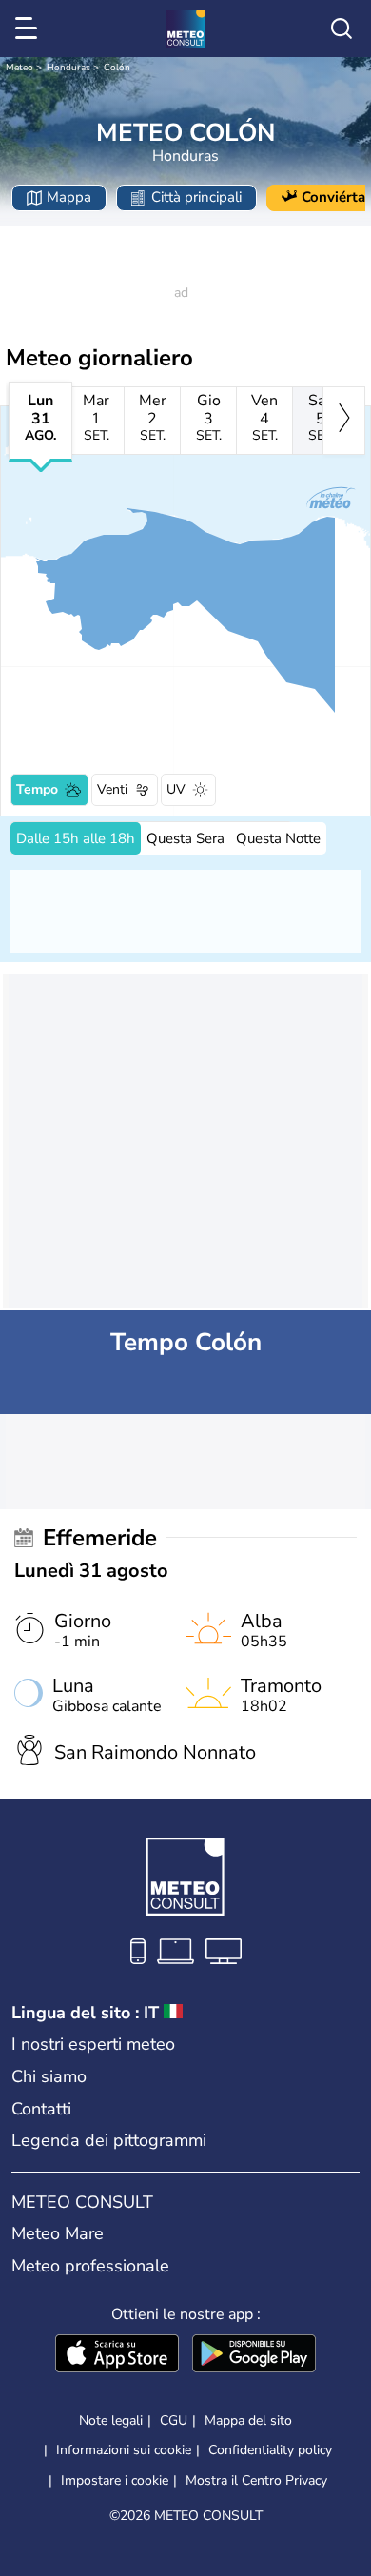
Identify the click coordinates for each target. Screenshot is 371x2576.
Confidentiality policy (270, 2450)
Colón (117, 68)
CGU (174, 2420)
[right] (344, 421)
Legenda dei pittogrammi (109, 2140)
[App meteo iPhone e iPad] (117, 2355)
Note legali (111, 2420)
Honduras (68, 68)
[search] (342, 29)
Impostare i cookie (115, 2481)
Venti (112, 789)
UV (176, 789)
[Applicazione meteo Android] (254, 2355)
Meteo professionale (90, 2266)
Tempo (37, 789)
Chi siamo (49, 2076)
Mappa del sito (248, 2420)
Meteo (20, 68)
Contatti (41, 2109)
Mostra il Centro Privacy (256, 2481)
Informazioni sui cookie (124, 2450)
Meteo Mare (58, 2233)
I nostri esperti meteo (93, 2044)
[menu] (29, 29)
